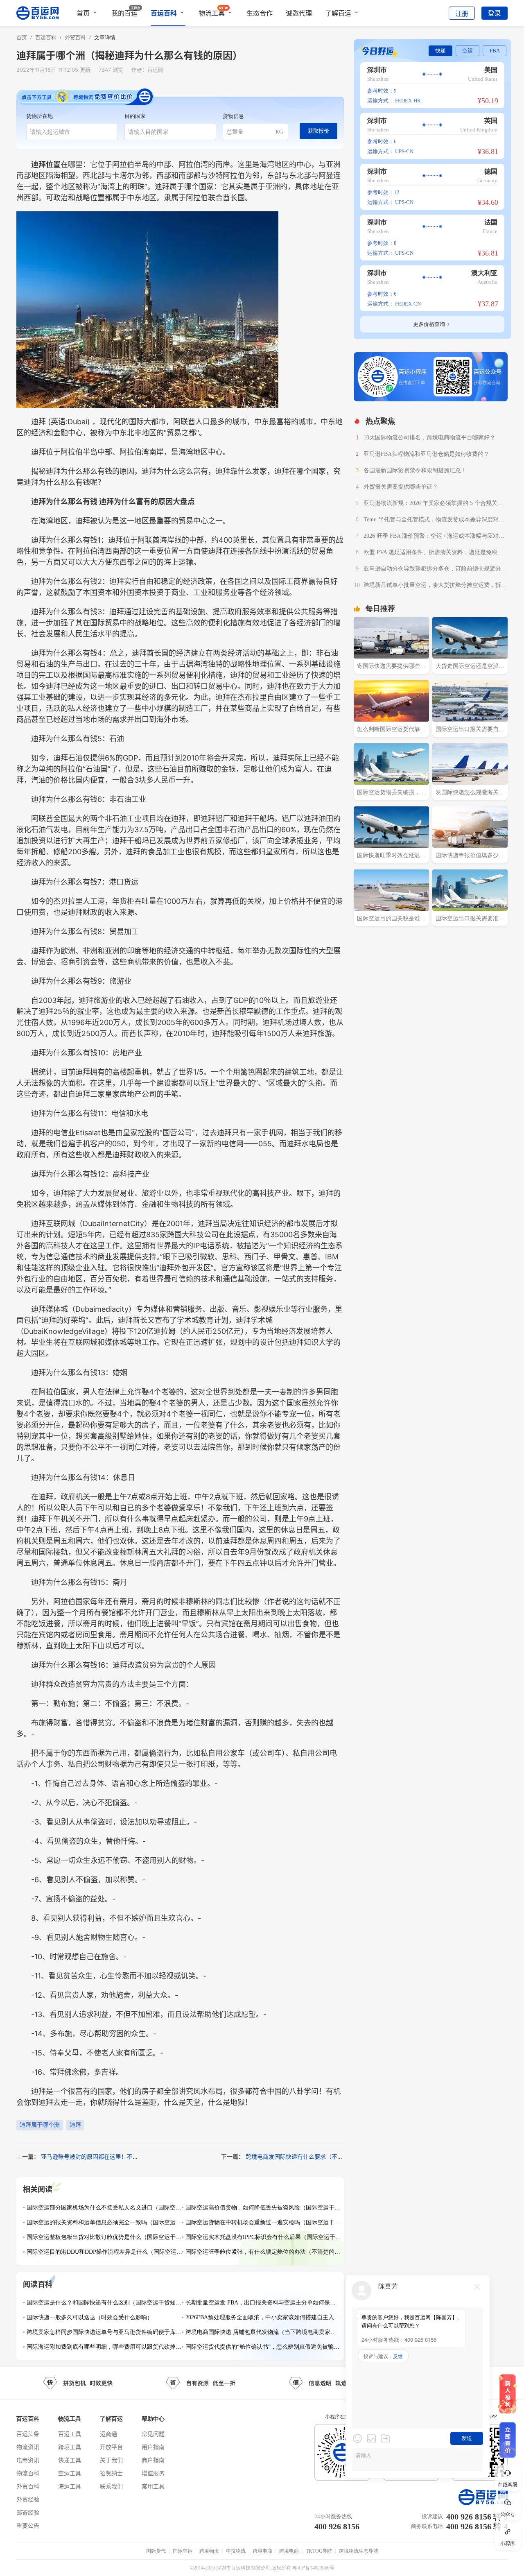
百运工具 (70, 2434)
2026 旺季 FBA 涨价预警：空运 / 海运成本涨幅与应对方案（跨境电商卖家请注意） (434, 537)
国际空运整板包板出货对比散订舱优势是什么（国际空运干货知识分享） (104, 2237)
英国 (491, 121)
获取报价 (318, 131)
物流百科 (28, 2473)
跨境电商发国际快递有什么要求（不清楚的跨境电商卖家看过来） (329, 2156)
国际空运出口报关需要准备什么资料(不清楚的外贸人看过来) (470, 919)
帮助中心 (153, 2419)
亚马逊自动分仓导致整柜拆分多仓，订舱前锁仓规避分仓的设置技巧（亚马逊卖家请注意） (435, 570)
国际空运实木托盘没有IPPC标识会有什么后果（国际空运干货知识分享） (263, 2237)
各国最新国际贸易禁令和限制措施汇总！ (415, 470)
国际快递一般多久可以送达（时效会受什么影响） (90, 2317)
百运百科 (164, 13)
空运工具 (70, 2473)
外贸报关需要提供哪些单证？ (401, 487)
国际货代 (156, 2551)
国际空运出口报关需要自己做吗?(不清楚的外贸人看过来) (470, 730)
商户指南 (153, 2460)
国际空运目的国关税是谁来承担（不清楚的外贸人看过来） (391, 919)
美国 (491, 70)
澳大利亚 (484, 273)
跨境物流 (209, 2551)
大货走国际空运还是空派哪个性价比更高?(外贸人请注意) (470, 667)
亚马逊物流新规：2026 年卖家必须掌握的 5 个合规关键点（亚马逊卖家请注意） (433, 504)
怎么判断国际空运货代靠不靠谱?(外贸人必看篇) (391, 730)
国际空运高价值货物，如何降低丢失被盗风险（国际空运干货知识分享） (263, 2208)
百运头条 (28, 2434)
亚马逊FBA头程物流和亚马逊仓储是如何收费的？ (426, 454)
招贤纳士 (111, 2473)
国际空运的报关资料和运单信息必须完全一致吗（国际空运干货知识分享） (104, 2222)
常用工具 (153, 2486)
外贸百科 (28, 2486)
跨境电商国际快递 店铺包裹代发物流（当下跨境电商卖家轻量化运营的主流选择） (263, 2332)
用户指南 (153, 2447)
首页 (83, 13)
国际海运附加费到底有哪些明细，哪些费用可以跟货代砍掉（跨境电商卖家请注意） (104, 2347)
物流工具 (212, 13)
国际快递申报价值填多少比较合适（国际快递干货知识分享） (470, 856)
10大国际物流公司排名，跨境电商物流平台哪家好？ (429, 438)
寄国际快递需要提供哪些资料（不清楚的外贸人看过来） (391, 667)
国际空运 (183, 2551)
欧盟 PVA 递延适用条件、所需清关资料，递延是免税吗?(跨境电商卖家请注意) (435, 553)
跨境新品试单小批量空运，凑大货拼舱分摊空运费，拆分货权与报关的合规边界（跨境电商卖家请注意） (435, 586)
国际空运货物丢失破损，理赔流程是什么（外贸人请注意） (391, 793)
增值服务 (153, 2473)
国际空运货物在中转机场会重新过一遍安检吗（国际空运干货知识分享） (263, 2222)
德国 (491, 171)
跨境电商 (262, 2551)
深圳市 (377, 70)
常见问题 (153, 2434)
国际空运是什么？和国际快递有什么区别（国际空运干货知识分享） (104, 2303)
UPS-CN (404, 151)
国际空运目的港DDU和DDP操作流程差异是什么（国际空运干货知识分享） (104, 2252)
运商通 (108, 2434)
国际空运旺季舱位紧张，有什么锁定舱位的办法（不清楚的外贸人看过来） (263, 2252)
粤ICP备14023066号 (313, 2568)
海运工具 (70, 2486)
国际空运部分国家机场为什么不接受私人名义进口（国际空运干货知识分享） (104, 2208)
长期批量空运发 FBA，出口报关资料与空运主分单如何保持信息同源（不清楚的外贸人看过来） (263, 2303)
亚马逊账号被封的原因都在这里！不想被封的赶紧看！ (110, 2156)
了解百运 (338, 13)
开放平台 (111, 2447)
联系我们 (111, 2486)
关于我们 (111, 2460)
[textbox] (72, 132)
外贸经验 (28, 2499)
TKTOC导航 (319, 2551)
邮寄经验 (28, 2512)
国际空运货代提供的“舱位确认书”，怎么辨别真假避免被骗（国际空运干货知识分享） (263, 2347)
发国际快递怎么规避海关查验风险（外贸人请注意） (470, 793)
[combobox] (72, 132)
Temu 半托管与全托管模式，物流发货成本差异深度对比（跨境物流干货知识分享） (434, 521)
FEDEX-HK (408, 101)
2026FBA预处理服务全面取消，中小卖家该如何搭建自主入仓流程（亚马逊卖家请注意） (263, 2317)
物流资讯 (28, 2447)
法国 (491, 222)
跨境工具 (70, 2447)
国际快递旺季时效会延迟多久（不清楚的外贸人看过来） (391, 856)
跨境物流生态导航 (359, 2551)
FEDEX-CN (408, 304)
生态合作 (260, 13)
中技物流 (236, 2551)
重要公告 (28, 2525)
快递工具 (70, 2460)
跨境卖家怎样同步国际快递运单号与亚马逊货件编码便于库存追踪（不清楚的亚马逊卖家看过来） (104, 2332)
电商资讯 (28, 2460)
